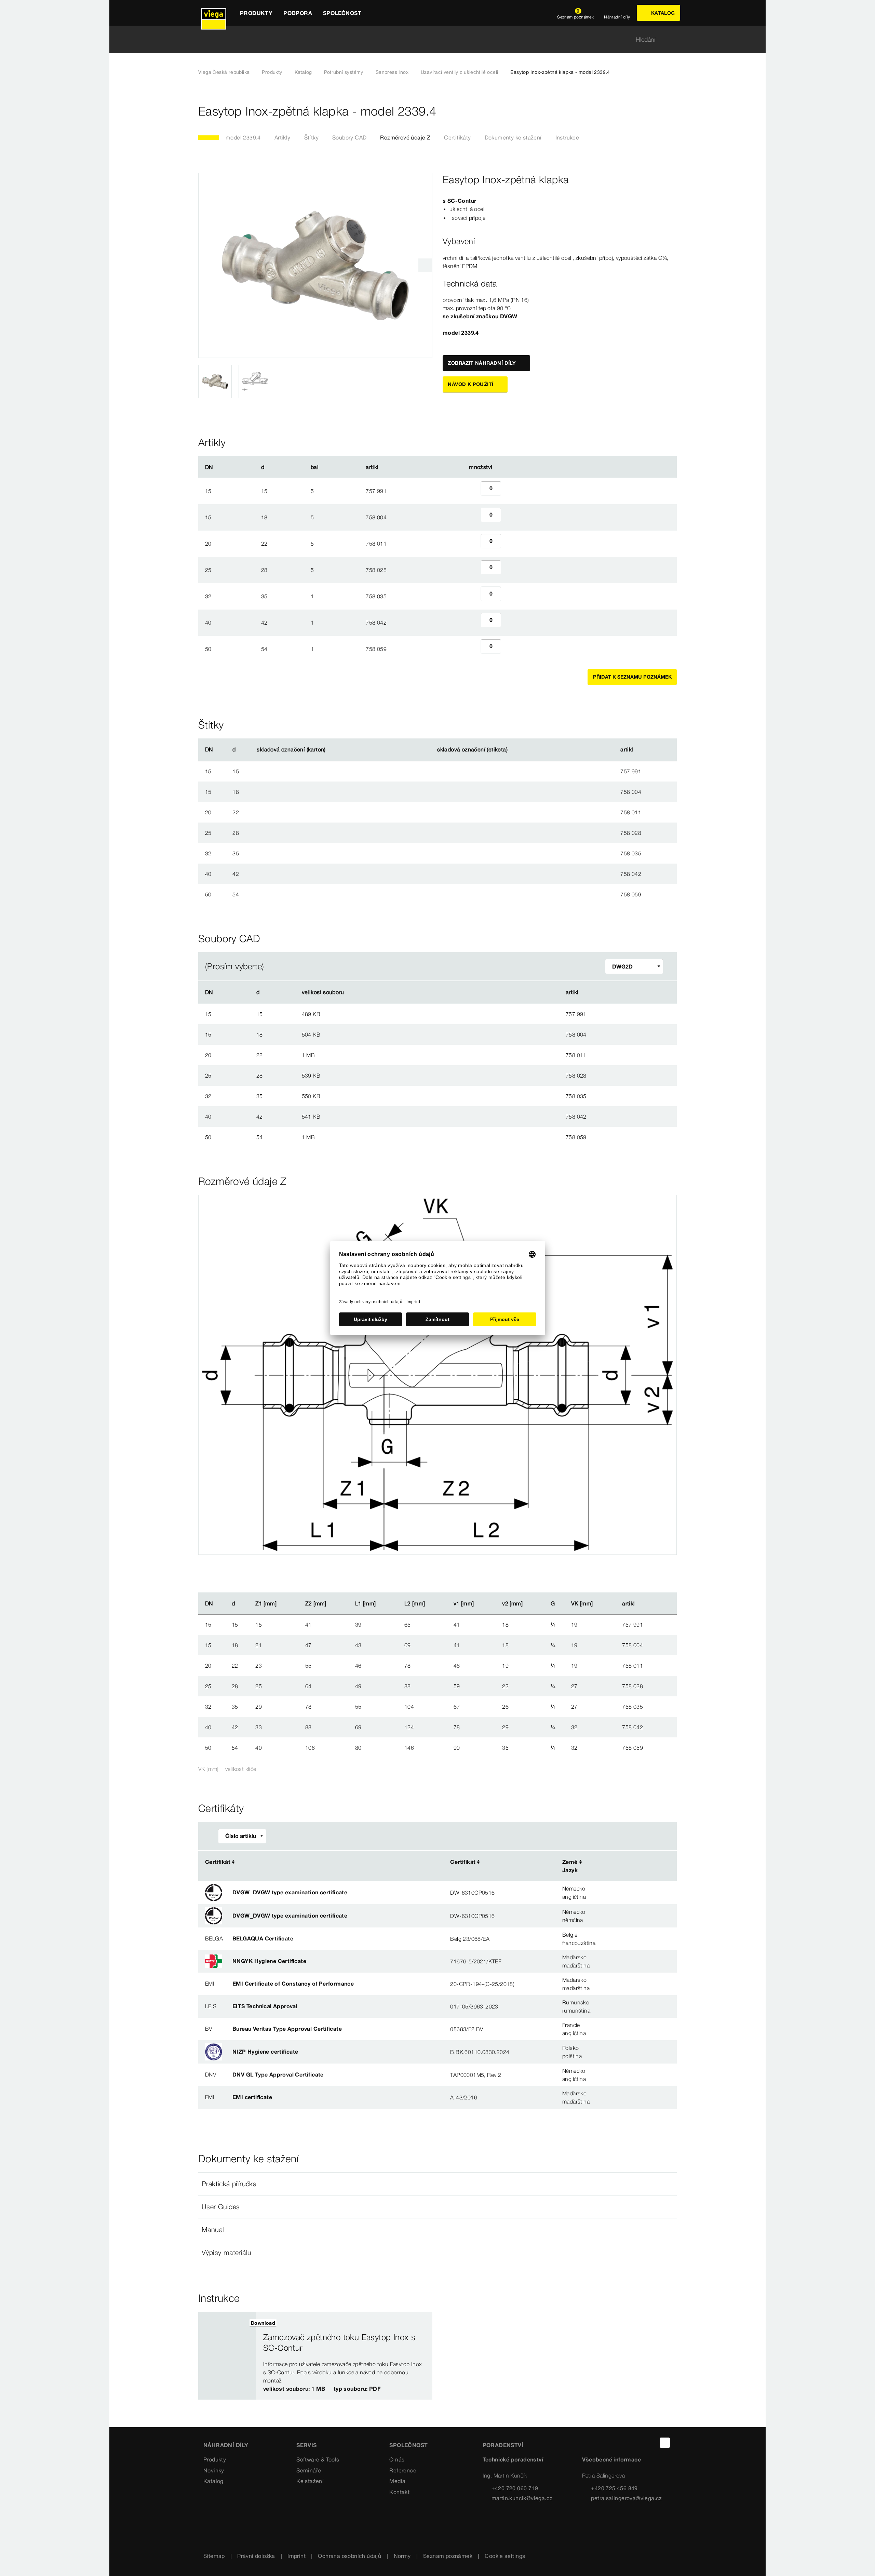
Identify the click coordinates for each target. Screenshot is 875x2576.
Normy (402, 2556)
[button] (437, 2184)
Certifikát (218, 1862)
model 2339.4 (243, 137)
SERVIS (306, 2445)
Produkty (272, 72)
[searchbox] (432, 39)
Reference (403, 2470)
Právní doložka (256, 2556)
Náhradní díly (226, 2445)
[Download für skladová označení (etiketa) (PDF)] (513, 750)
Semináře (309, 2470)
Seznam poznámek (448, 2556)
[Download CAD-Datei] (473, 992)
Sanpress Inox (392, 72)
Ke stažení (310, 2481)
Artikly (282, 137)
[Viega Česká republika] (214, 13)
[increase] (509, 491)
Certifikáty (457, 137)
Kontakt (399, 2492)
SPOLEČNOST (408, 2445)
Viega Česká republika (224, 72)
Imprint (297, 2556)
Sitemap (214, 2556)
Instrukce (567, 137)
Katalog (303, 72)
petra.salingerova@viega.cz (626, 2498)
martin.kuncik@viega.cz (522, 2498)
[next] (425, 265)
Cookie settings (505, 2556)
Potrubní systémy (344, 72)
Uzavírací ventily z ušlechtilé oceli (459, 72)
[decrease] (473, 491)
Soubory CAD (349, 137)
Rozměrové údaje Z (405, 137)
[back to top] (665, 2443)
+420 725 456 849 (614, 2488)
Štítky (311, 137)
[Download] (474, 1014)
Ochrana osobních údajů (349, 2556)
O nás (397, 2459)
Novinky (214, 2470)
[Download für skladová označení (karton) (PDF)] (331, 750)
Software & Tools (318, 2459)
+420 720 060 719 (515, 2488)
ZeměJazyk (570, 1866)
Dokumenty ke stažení (513, 137)
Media (397, 2481)
